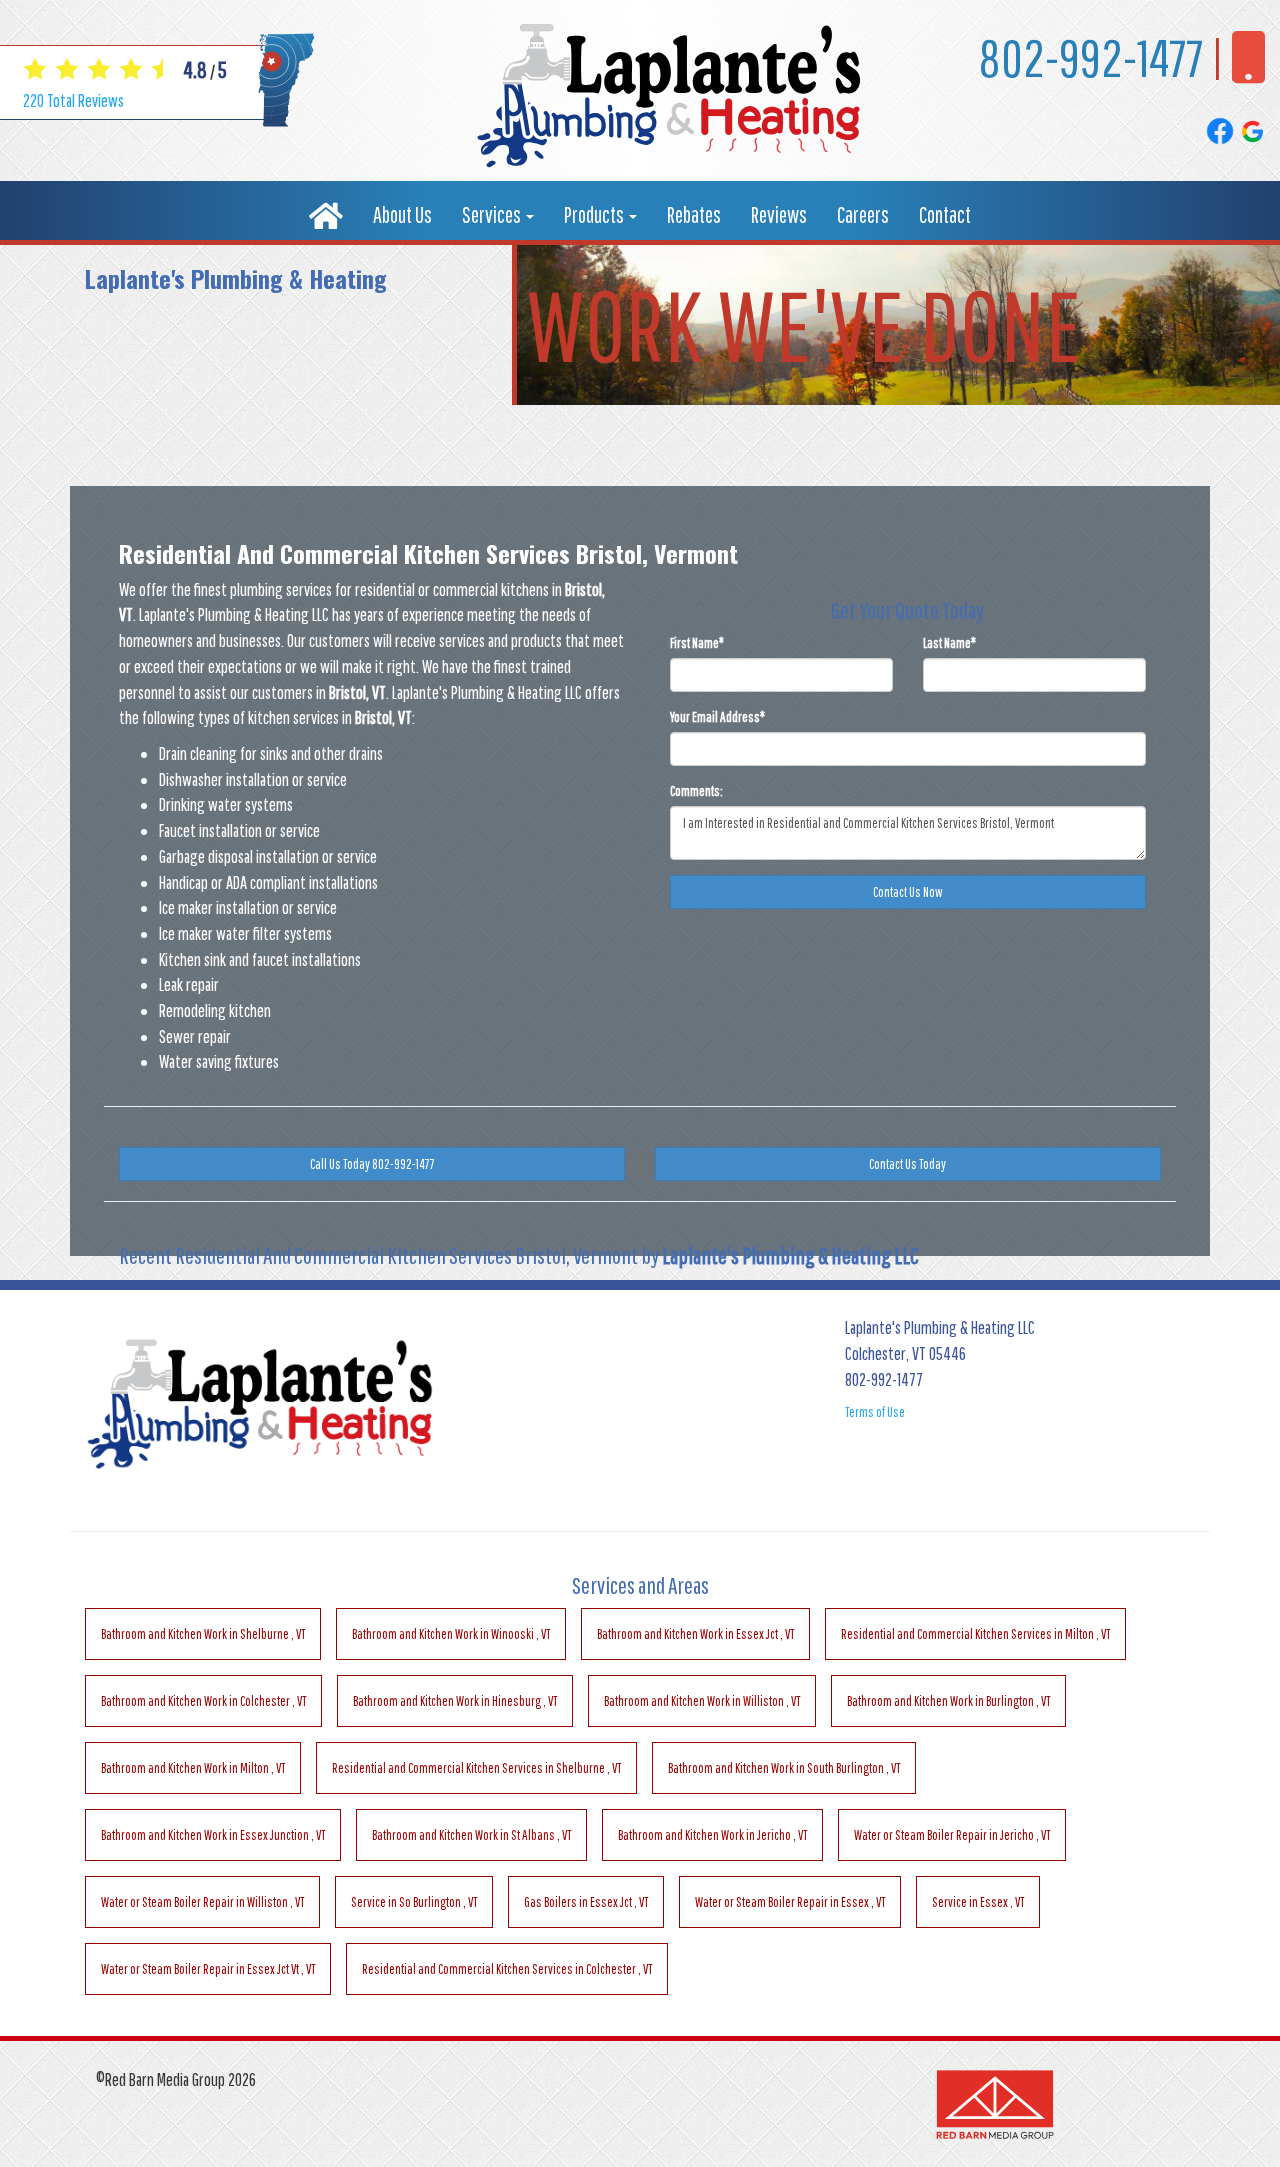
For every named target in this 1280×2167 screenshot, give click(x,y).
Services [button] (493, 214)
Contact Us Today (907, 1164)
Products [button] (595, 214)
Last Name (949, 643)
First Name (697, 643)
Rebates (694, 214)
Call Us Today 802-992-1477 (372, 1164)
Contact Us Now (908, 892)
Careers (863, 214)
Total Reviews (73, 100)
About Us (402, 214)
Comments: (696, 791)
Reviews (779, 214)
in (203, 1634)
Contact (945, 214)
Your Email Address (717, 717)
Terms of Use (875, 1412)
